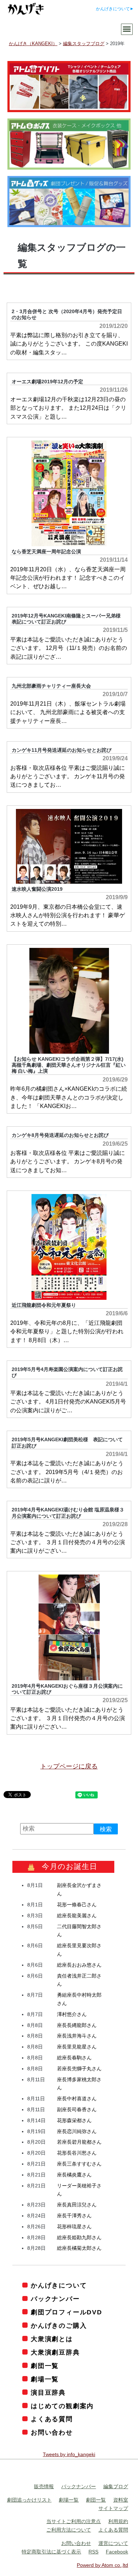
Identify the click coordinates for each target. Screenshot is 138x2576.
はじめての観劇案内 (62, 2406)
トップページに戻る (69, 1766)
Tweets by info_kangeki (69, 2454)
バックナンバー (55, 2299)
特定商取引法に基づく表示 (51, 2552)
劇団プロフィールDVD (67, 2312)
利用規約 (118, 2521)
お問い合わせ (52, 2432)
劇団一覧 (45, 2366)
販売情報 (44, 2486)
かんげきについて (113, 9)
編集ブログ (116, 2486)
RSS (93, 2552)
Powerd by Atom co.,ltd (102, 2565)
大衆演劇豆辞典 (55, 2352)
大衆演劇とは (52, 2339)
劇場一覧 (45, 2379)
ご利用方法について (69, 2530)
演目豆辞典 (48, 2393)
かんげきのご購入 (59, 2326)
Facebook (117, 2552)
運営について (113, 2543)
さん (77, 1905)
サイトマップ (113, 2508)
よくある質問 (52, 2419)
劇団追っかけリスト (29, 2500)
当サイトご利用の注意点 (74, 2521)
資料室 (121, 2500)
